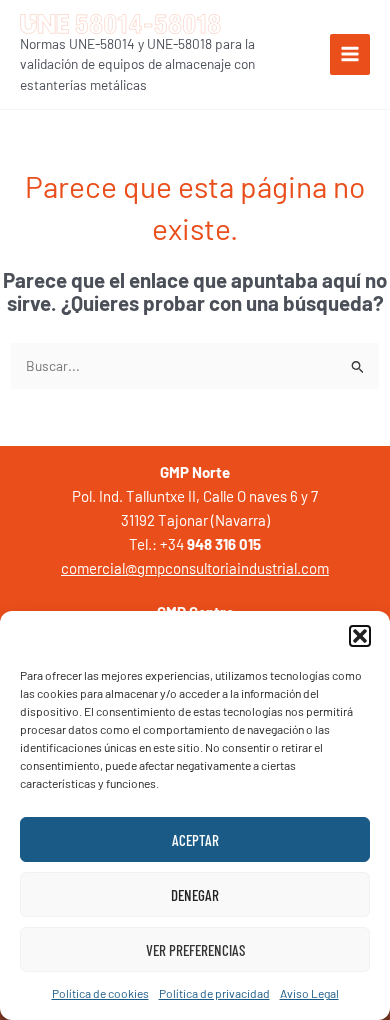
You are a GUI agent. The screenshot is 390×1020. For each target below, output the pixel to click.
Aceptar (195, 840)
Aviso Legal (309, 993)
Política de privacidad (214, 993)
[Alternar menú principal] (350, 54)
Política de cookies (100, 993)
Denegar (195, 895)
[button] (360, 636)
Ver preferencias (195, 950)
